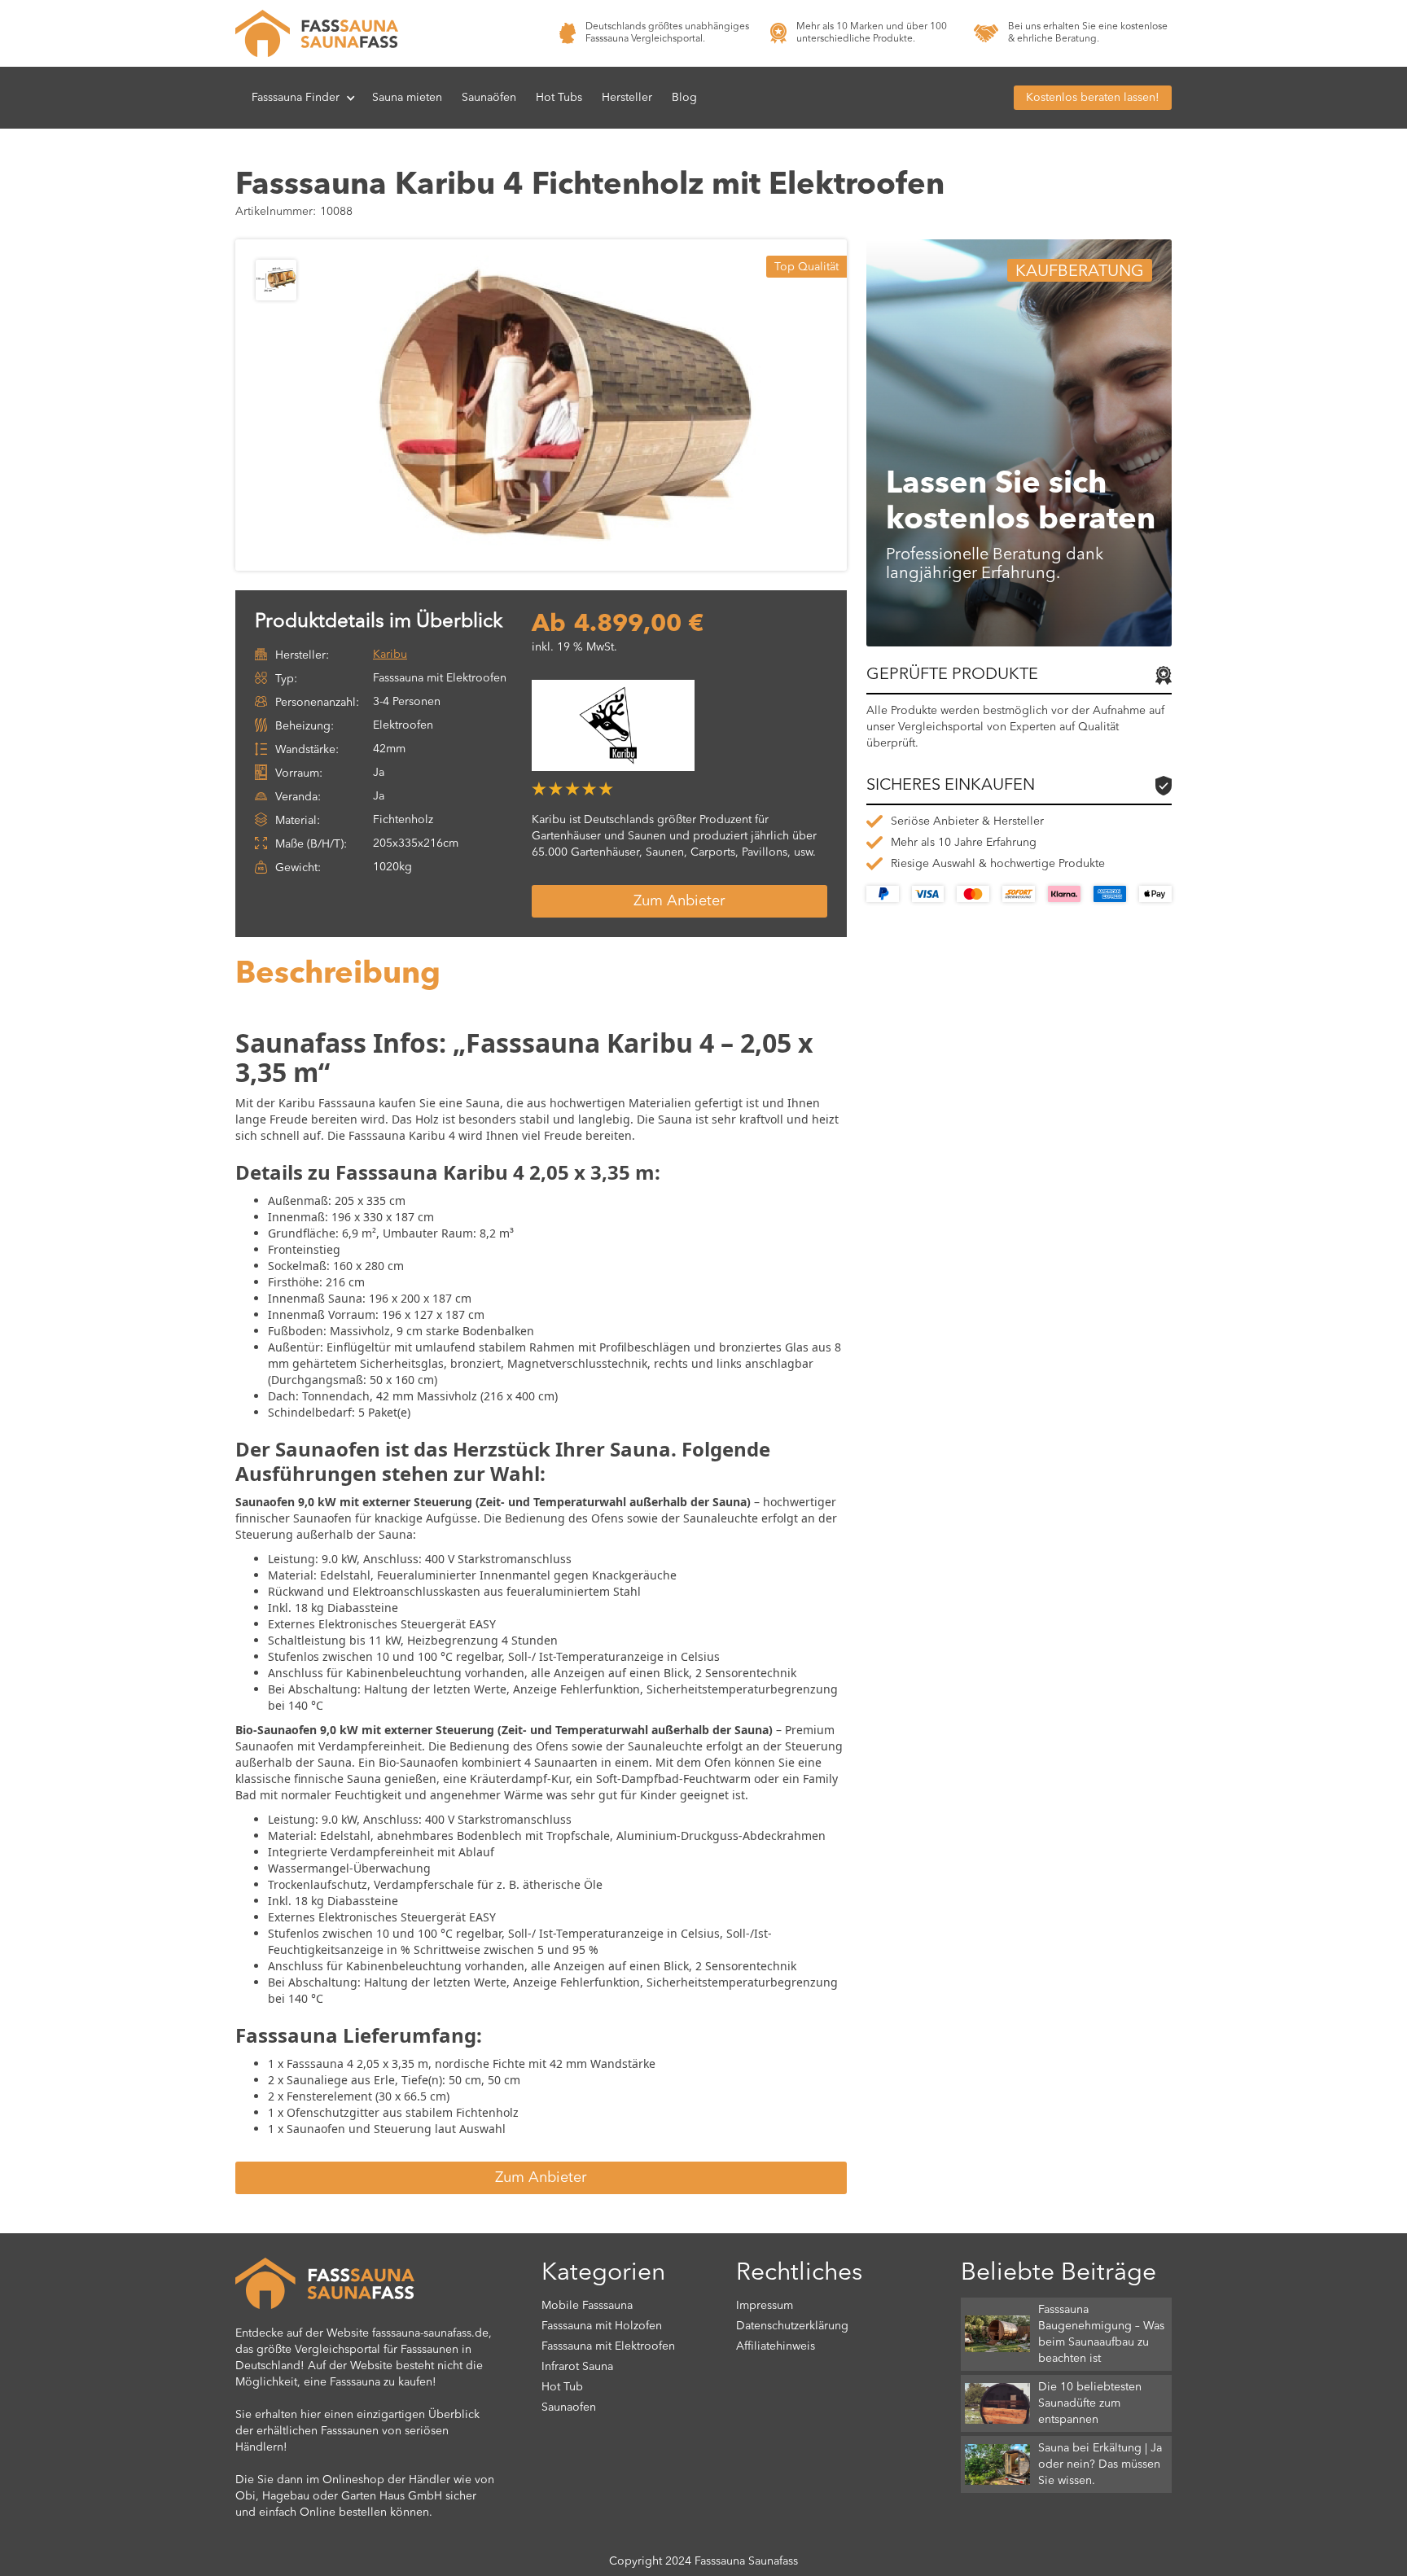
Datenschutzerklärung (792, 2326)
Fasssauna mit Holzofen (602, 2326)
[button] (304, 98)
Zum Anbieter (679, 901)
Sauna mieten (407, 98)
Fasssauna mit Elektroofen (608, 2346)
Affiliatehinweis (776, 2346)
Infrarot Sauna (577, 2367)
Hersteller (627, 98)
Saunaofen (569, 2407)
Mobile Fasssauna (587, 2306)
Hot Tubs (559, 98)
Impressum (765, 2306)
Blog (684, 98)
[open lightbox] (565, 405)
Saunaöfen (489, 98)
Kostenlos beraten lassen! (1093, 98)
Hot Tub (562, 2387)
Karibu (390, 655)
